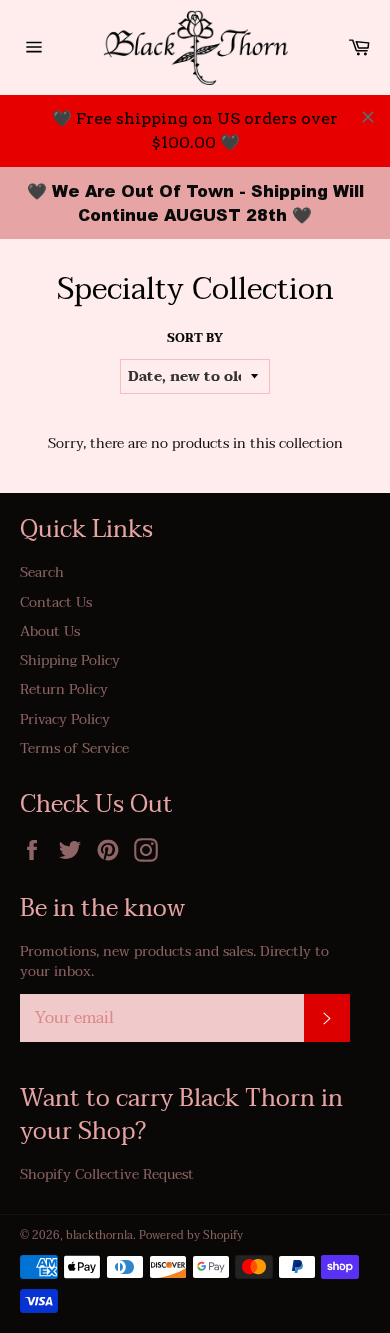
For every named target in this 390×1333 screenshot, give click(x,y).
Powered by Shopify (191, 1235)
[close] (368, 117)
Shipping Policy (70, 660)
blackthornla (99, 1235)
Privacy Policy (65, 719)
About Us (50, 631)
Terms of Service (74, 748)
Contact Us (56, 602)
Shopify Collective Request (107, 1174)
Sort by (195, 338)
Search (42, 572)
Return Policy (64, 689)
